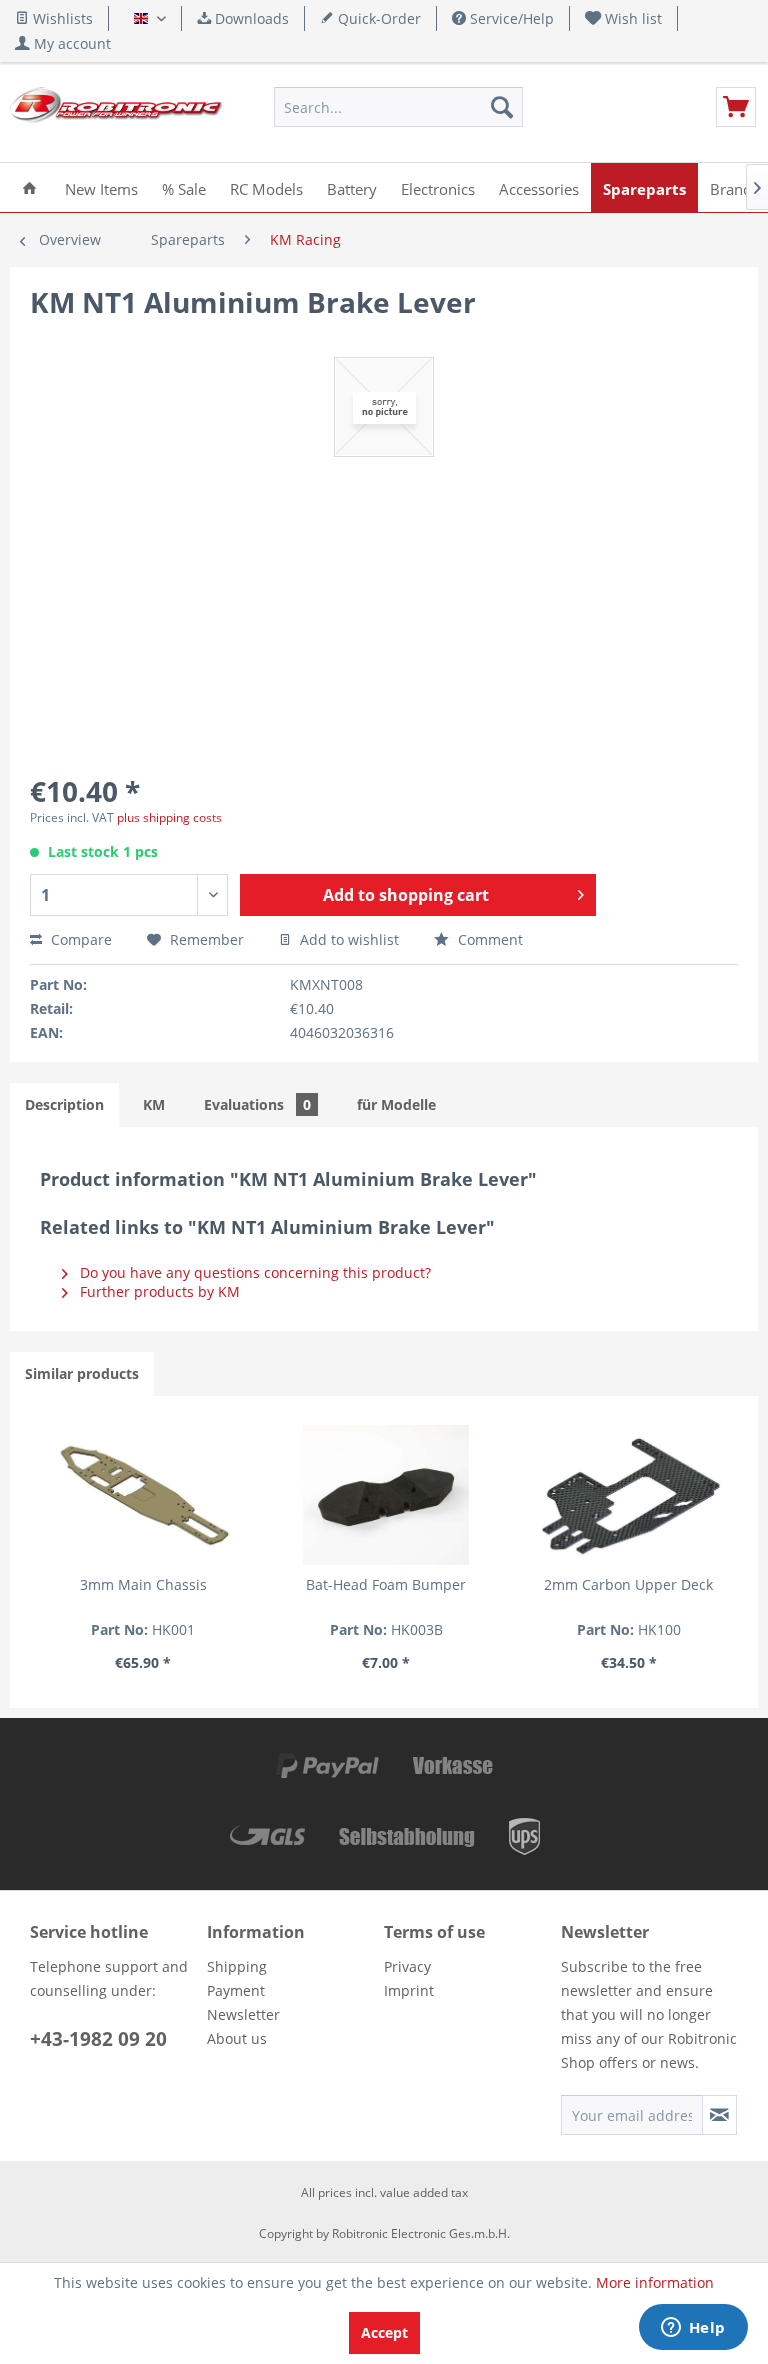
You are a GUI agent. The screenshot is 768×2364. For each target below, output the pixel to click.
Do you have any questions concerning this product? (253, 1272)
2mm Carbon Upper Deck (628, 1584)
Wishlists (61, 18)
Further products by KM (158, 1291)
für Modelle (396, 1104)
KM (154, 1104)
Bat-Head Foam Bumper (386, 1584)
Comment (488, 939)
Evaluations (257, 1104)
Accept (384, 2332)
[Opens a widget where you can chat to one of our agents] (693, 2329)
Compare (79, 939)
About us (237, 2038)
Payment (236, 1990)
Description (64, 1104)
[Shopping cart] (736, 107)
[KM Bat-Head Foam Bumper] (386, 1495)
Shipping (237, 1966)
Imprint (409, 1990)
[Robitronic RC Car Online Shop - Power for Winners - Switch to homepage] (116, 112)
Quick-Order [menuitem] (377, 18)
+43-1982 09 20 (98, 2039)
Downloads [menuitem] (250, 18)
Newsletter (243, 2014)
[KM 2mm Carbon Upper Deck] (629, 1495)
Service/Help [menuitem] (510, 18)
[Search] (502, 107)
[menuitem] (624, 18)
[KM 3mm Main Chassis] (143, 1495)
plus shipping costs (169, 817)
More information (655, 2282)
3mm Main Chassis (143, 1584)
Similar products (82, 1373)
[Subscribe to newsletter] (719, 2115)
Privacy (407, 1966)
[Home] (29, 187)
